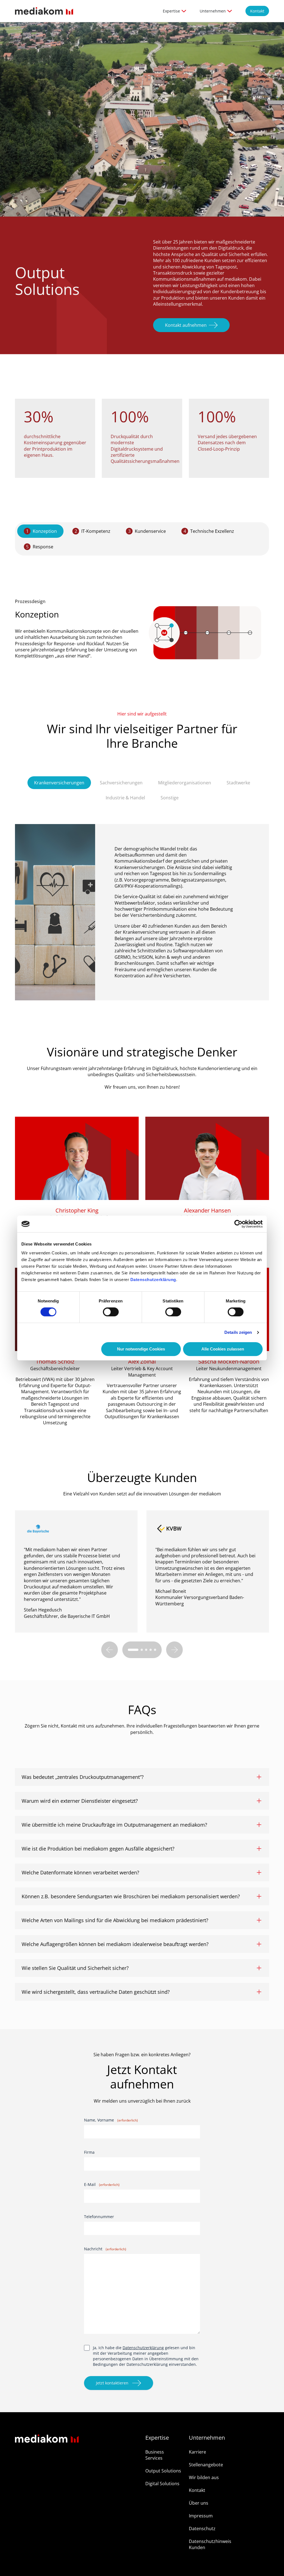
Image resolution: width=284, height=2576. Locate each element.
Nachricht (105, 2249)
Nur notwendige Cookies (141, 1349)
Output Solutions (163, 2471)
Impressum (201, 2516)
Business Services (155, 2455)
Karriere (197, 2452)
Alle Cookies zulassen (223, 1349)
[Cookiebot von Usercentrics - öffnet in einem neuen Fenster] (238, 1224)
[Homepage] (44, 11)
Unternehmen (213, 11)
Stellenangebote (206, 2465)
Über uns (199, 2503)
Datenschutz (202, 2529)
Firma (89, 2152)
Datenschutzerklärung (153, 1280)
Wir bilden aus (204, 2477)
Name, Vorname (111, 2120)
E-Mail (102, 2184)
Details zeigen (238, 1332)
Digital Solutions (162, 2484)
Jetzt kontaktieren (112, 2383)
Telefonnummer (99, 2217)
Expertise (171, 11)
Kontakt (257, 11)
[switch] (111, 1312)
